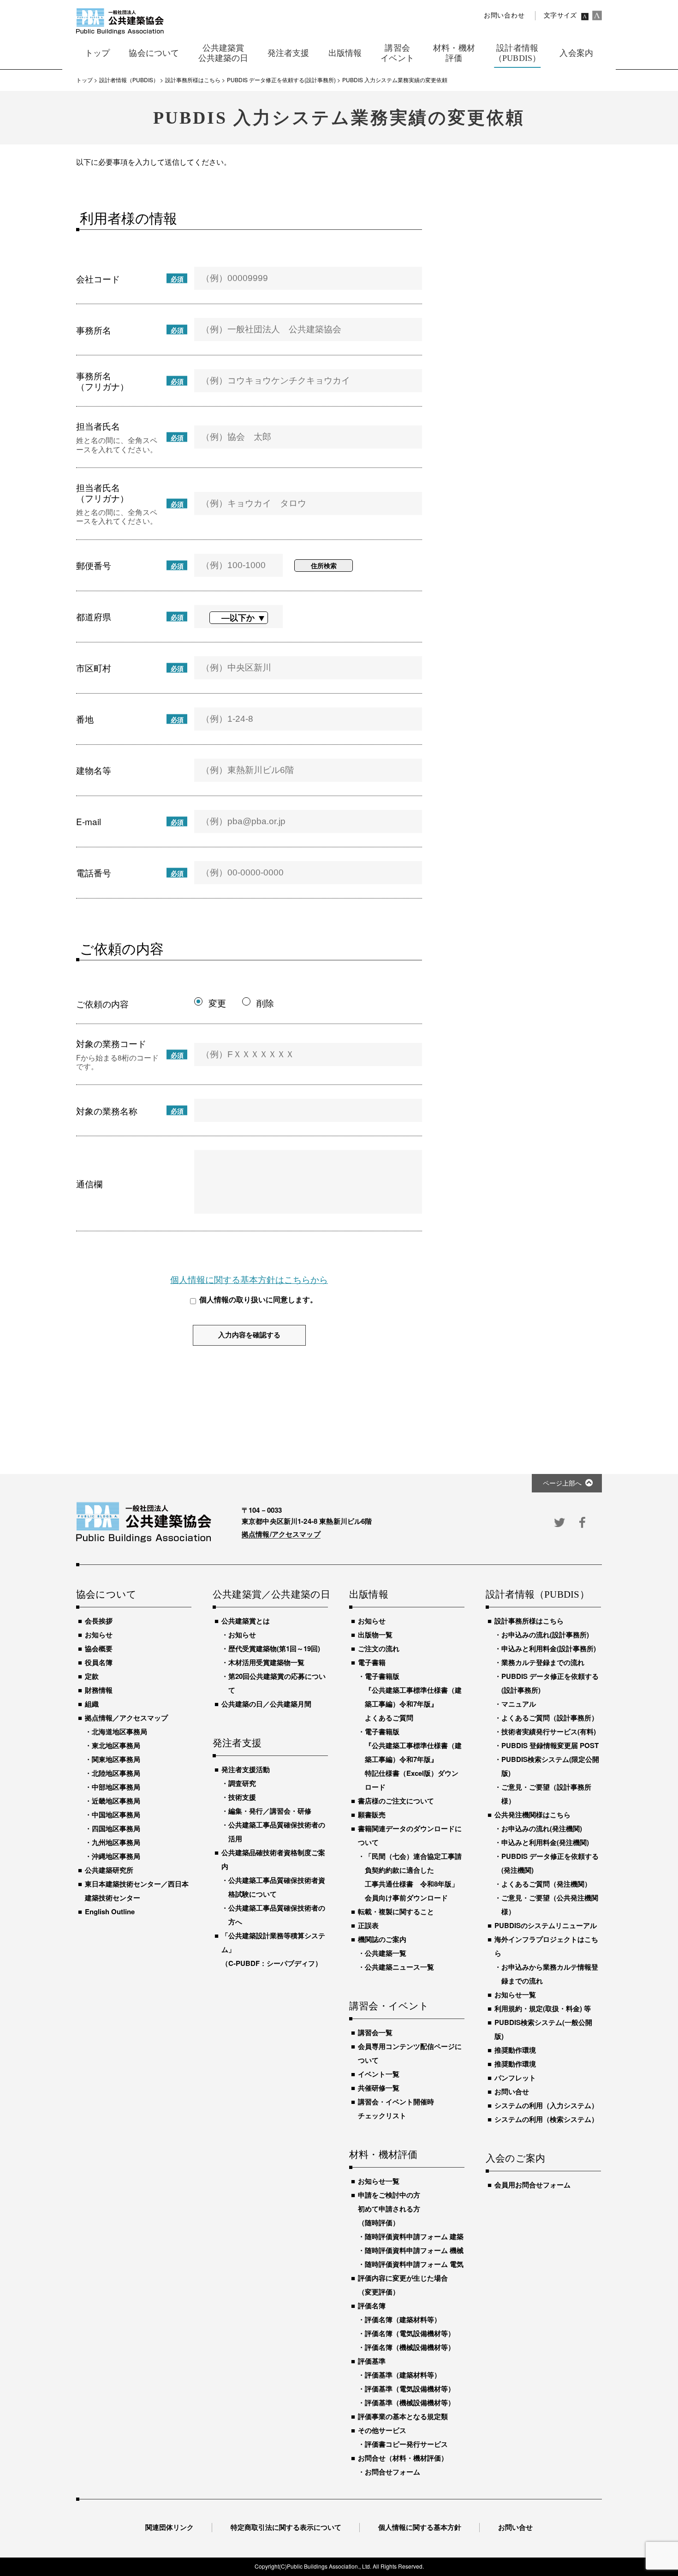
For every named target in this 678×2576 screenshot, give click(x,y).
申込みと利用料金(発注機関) (545, 1842)
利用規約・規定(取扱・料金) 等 (543, 2008)
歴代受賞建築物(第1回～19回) (274, 1648)
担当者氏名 (98, 426)
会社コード (98, 279)
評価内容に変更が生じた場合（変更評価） (403, 2285)
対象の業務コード (111, 1043)
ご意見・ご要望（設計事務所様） (546, 1794)
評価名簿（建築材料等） (403, 2319)
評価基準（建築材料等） (403, 2375)
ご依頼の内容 (102, 1003)
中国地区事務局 (116, 1815)
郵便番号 (94, 565)
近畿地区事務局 (116, 1801)
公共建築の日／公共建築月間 (266, 1704)
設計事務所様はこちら (529, 1621)
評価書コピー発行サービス (406, 2444)
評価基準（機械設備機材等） (410, 2402)
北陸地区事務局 (116, 1773)
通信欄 (89, 1183)
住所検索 (324, 565)
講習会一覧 (375, 2032)
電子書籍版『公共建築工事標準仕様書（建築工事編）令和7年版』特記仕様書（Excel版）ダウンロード (413, 1759)
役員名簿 (99, 1662)
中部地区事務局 (116, 1787)
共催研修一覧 (379, 2088)
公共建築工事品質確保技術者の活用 (277, 1832)
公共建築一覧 (386, 1953)
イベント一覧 (379, 2074)
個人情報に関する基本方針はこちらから (249, 1279)
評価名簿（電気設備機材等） (410, 2333)
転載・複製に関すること (396, 1911)
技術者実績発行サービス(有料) (549, 1731)
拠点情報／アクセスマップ (126, 1718)
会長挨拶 (99, 1621)
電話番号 (94, 872)
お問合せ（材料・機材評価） (403, 2458)
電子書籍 (372, 1662)
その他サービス (382, 2430)
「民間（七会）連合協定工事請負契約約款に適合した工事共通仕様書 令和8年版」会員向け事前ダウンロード (413, 1877)
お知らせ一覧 (379, 2181)
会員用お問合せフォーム (532, 2185)
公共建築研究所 (109, 1870)
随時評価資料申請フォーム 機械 (414, 2250)
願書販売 (372, 1815)
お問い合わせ (504, 15)
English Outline (110, 1911)
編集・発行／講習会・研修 (270, 1811)
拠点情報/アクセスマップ (281, 1534)
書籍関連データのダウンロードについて (410, 1835)
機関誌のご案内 (382, 1939)
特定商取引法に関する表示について (286, 2527)
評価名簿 (372, 2306)
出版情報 (369, 1595)
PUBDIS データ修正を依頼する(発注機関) (550, 1863)
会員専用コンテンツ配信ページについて (410, 2053)
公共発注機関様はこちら (532, 1815)
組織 (92, 1704)
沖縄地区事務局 (116, 1856)
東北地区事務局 (116, 1745)
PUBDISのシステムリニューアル (546, 1925)
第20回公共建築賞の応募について (277, 1683)
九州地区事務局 (116, 1842)
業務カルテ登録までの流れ (543, 1662)
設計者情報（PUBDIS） (538, 1595)
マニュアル (519, 1704)
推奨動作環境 (515, 2050)
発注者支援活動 (246, 1769)
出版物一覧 (375, 1635)
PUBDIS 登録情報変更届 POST (550, 1745)
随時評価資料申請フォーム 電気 (414, 2264)
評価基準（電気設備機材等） (410, 2389)
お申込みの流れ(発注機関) (542, 1828)
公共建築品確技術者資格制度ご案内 (273, 1859)
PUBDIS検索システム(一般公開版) (543, 2029)
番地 (85, 719)
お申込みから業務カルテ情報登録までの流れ (550, 1974)
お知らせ (99, 1635)
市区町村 (94, 668)
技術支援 (242, 1797)
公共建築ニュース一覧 (399, 1967)
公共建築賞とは (246, 1621)
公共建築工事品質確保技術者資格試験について (277, 1887)
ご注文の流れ (379, 1648)
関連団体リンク (169, 2527)
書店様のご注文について (396, 1801)
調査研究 (242, 1783)
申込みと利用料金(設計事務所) (549, 1648)
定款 (92, 1676)
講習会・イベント (389, 2007)
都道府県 (94, 616)
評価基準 (372, 2361)
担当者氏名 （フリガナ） (102, 492)
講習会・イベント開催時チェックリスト (396, 2109)
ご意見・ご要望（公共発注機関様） (550, 1905)
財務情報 (99, 1690)
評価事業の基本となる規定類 (403, 2416)
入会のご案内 (515, 2159)
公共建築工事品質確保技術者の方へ (277, 1915)
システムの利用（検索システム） (546, 2119)
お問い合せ (512, 2091)
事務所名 (94, 330)
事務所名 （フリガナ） (102, 381)
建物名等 (94, 770)
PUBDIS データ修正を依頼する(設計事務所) (550, 1683)
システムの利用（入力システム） (546, 2105)
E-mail (89, 821)
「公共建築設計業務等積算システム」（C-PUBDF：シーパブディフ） (273, 1949)
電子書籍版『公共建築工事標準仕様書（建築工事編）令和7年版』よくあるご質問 (413, 1697)
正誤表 (368, 1925)
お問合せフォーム (393, 2472)
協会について (106, 1595)
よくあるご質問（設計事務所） (550, 1718)
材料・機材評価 (383, 2155)
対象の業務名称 (107, 1111)
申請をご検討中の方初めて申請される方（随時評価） (389, 2209)
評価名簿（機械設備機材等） (410, 2347)
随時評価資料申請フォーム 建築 (414, 2236)
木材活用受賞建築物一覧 (266, 1662)
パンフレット (515, 2078)
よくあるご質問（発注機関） (546, 1884)
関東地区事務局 (116, 1759)
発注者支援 (237, 1743)
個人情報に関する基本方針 (420, 2527)
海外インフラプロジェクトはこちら (546, 1946)
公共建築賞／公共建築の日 (270, 1595)
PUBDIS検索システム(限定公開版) (550, 1766)
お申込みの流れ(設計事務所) (545, 1635)
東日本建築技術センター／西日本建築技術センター (137, 1891)
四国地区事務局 (116, 1828)
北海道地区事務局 (119, 1731)
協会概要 (99, 1648)
